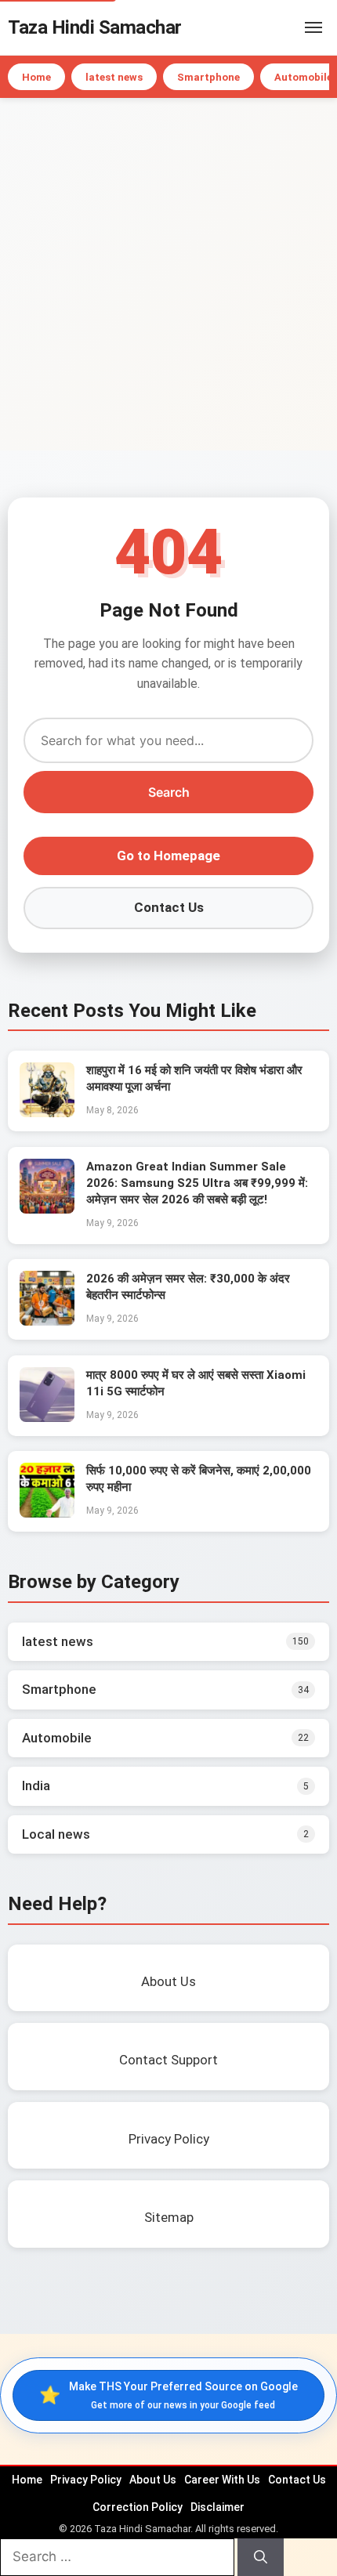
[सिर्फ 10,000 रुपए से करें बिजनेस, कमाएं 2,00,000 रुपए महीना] (47, 1513)
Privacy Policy (86, 2480)
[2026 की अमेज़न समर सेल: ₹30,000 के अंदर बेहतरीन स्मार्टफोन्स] (47, 1321)
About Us (153, 2480)
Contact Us (169, 907)
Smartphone (208, 77)
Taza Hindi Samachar (95, 27)
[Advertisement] (168, 274)
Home (36, 77)
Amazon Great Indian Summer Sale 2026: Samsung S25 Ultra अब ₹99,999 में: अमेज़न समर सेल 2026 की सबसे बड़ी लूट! (197, 1183)
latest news (114, 77)
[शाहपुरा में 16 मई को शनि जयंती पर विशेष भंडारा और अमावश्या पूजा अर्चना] (47, 1113)
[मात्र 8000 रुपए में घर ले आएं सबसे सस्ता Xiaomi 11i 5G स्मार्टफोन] (47, 1417)
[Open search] (290, 27)
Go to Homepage (168, 856)
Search (169, 792)
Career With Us (222, 2480)
